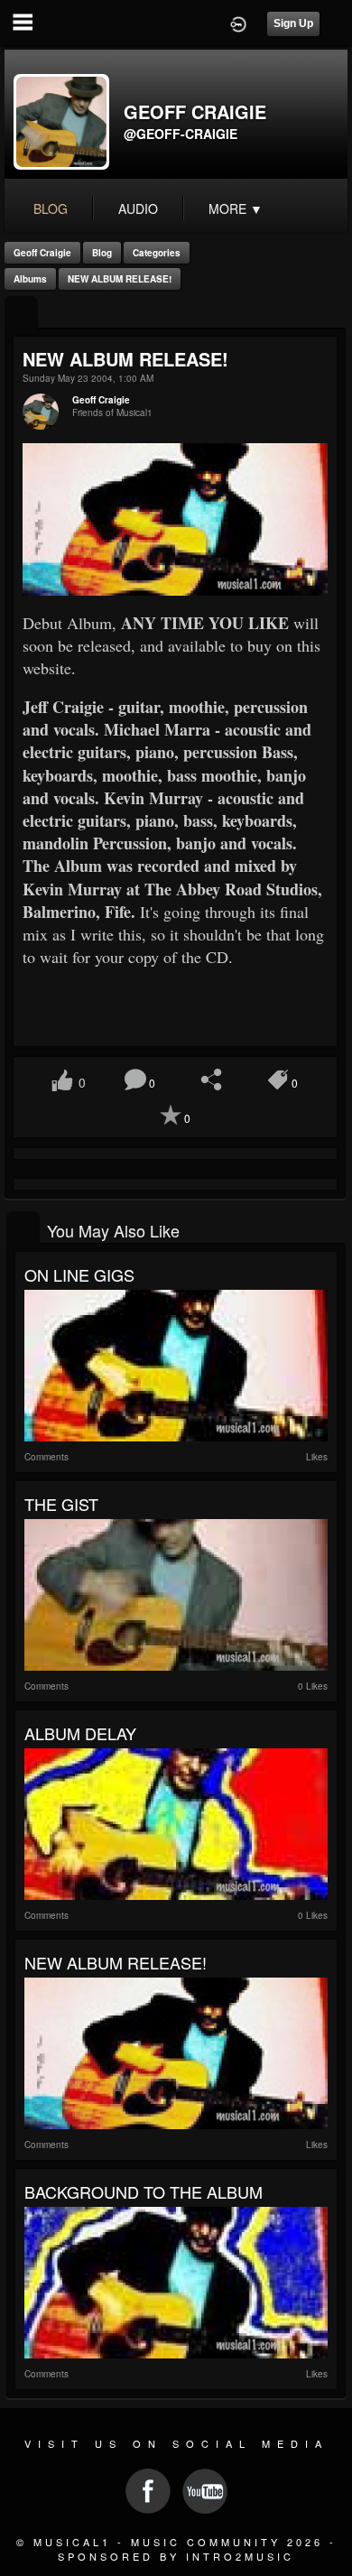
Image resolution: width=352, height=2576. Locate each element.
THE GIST (61, 1504)
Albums (30, 279)
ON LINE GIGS (79, 1274)
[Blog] (21, 314)
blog (51, 208)
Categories (157, 253)
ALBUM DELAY (80, 1733)
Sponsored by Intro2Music (176, 2556)
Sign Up (293, 23)
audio (138, 208)
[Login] (238, 23)
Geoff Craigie (42, 253)
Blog (102, 253)
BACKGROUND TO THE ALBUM (144, 2191)
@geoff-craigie (181, 134)
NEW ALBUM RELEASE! (120, 279)
